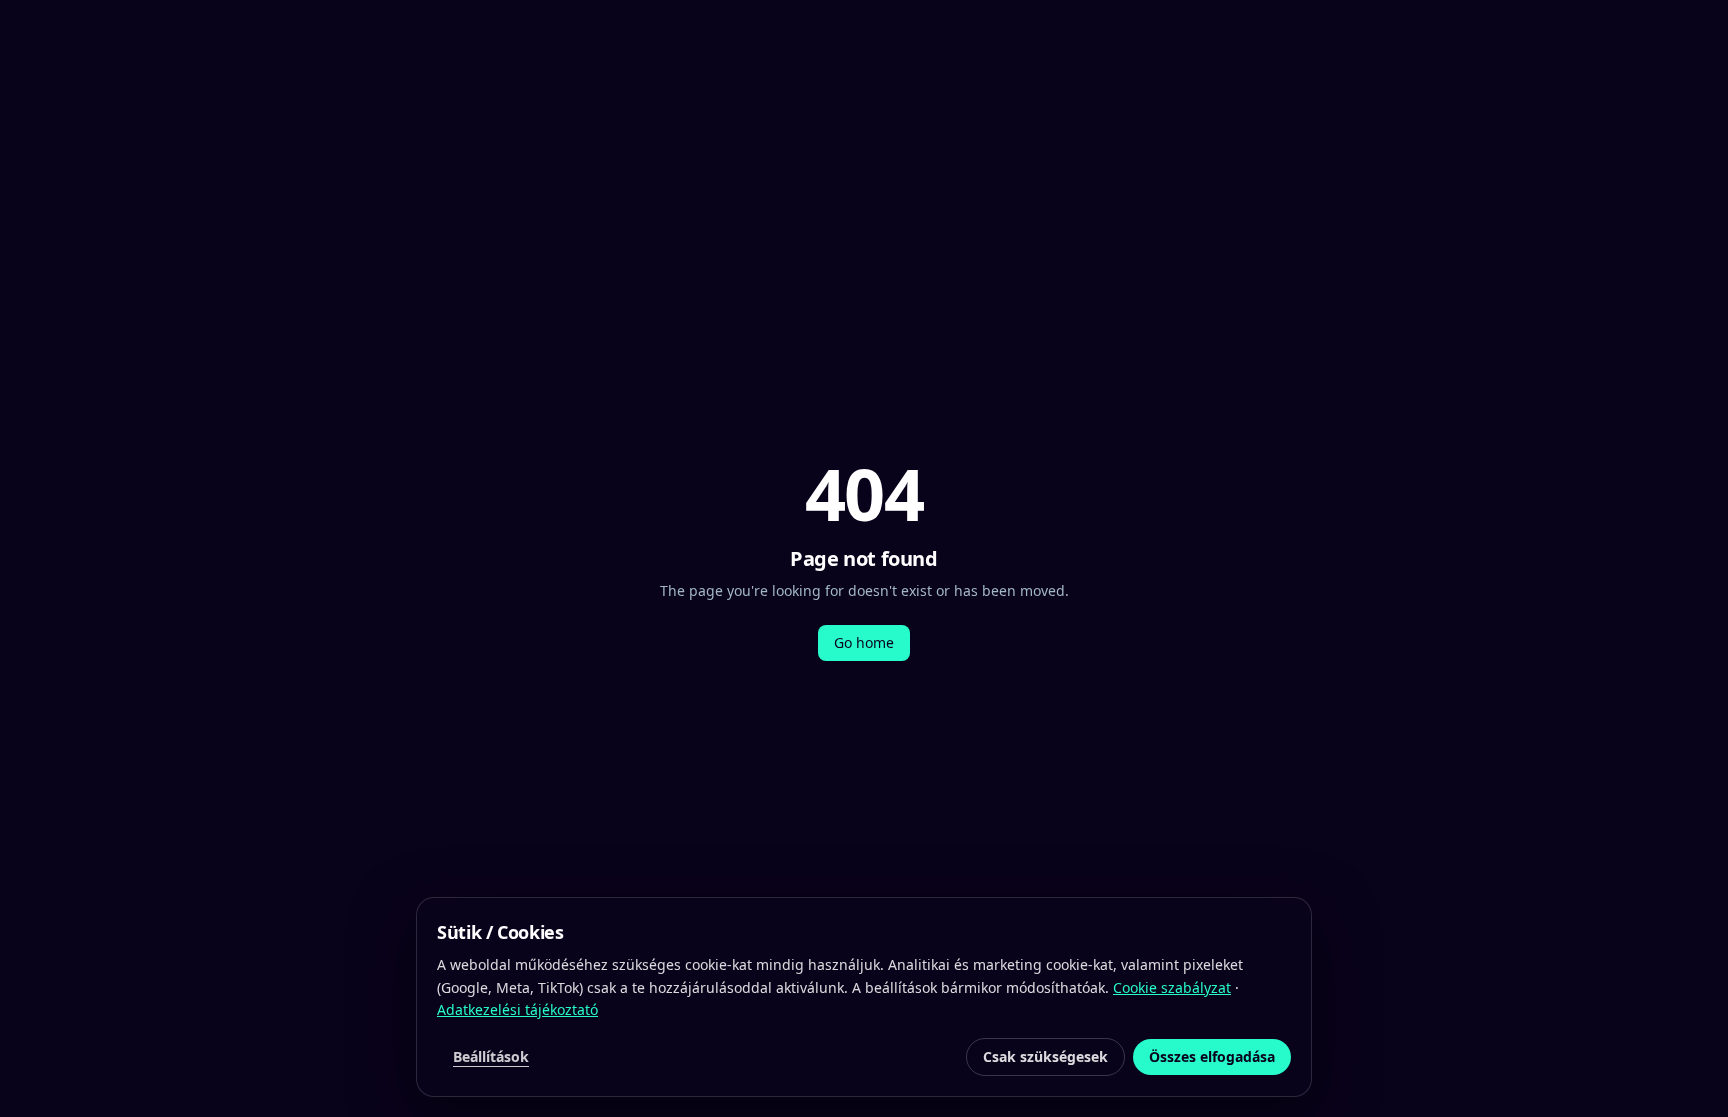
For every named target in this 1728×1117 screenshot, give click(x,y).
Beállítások (491, 1056)
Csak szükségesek (1045, 1056)
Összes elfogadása (1212, 1056)
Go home (864, 642)
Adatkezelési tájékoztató (517, 1009)
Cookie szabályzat (1172, 987)
